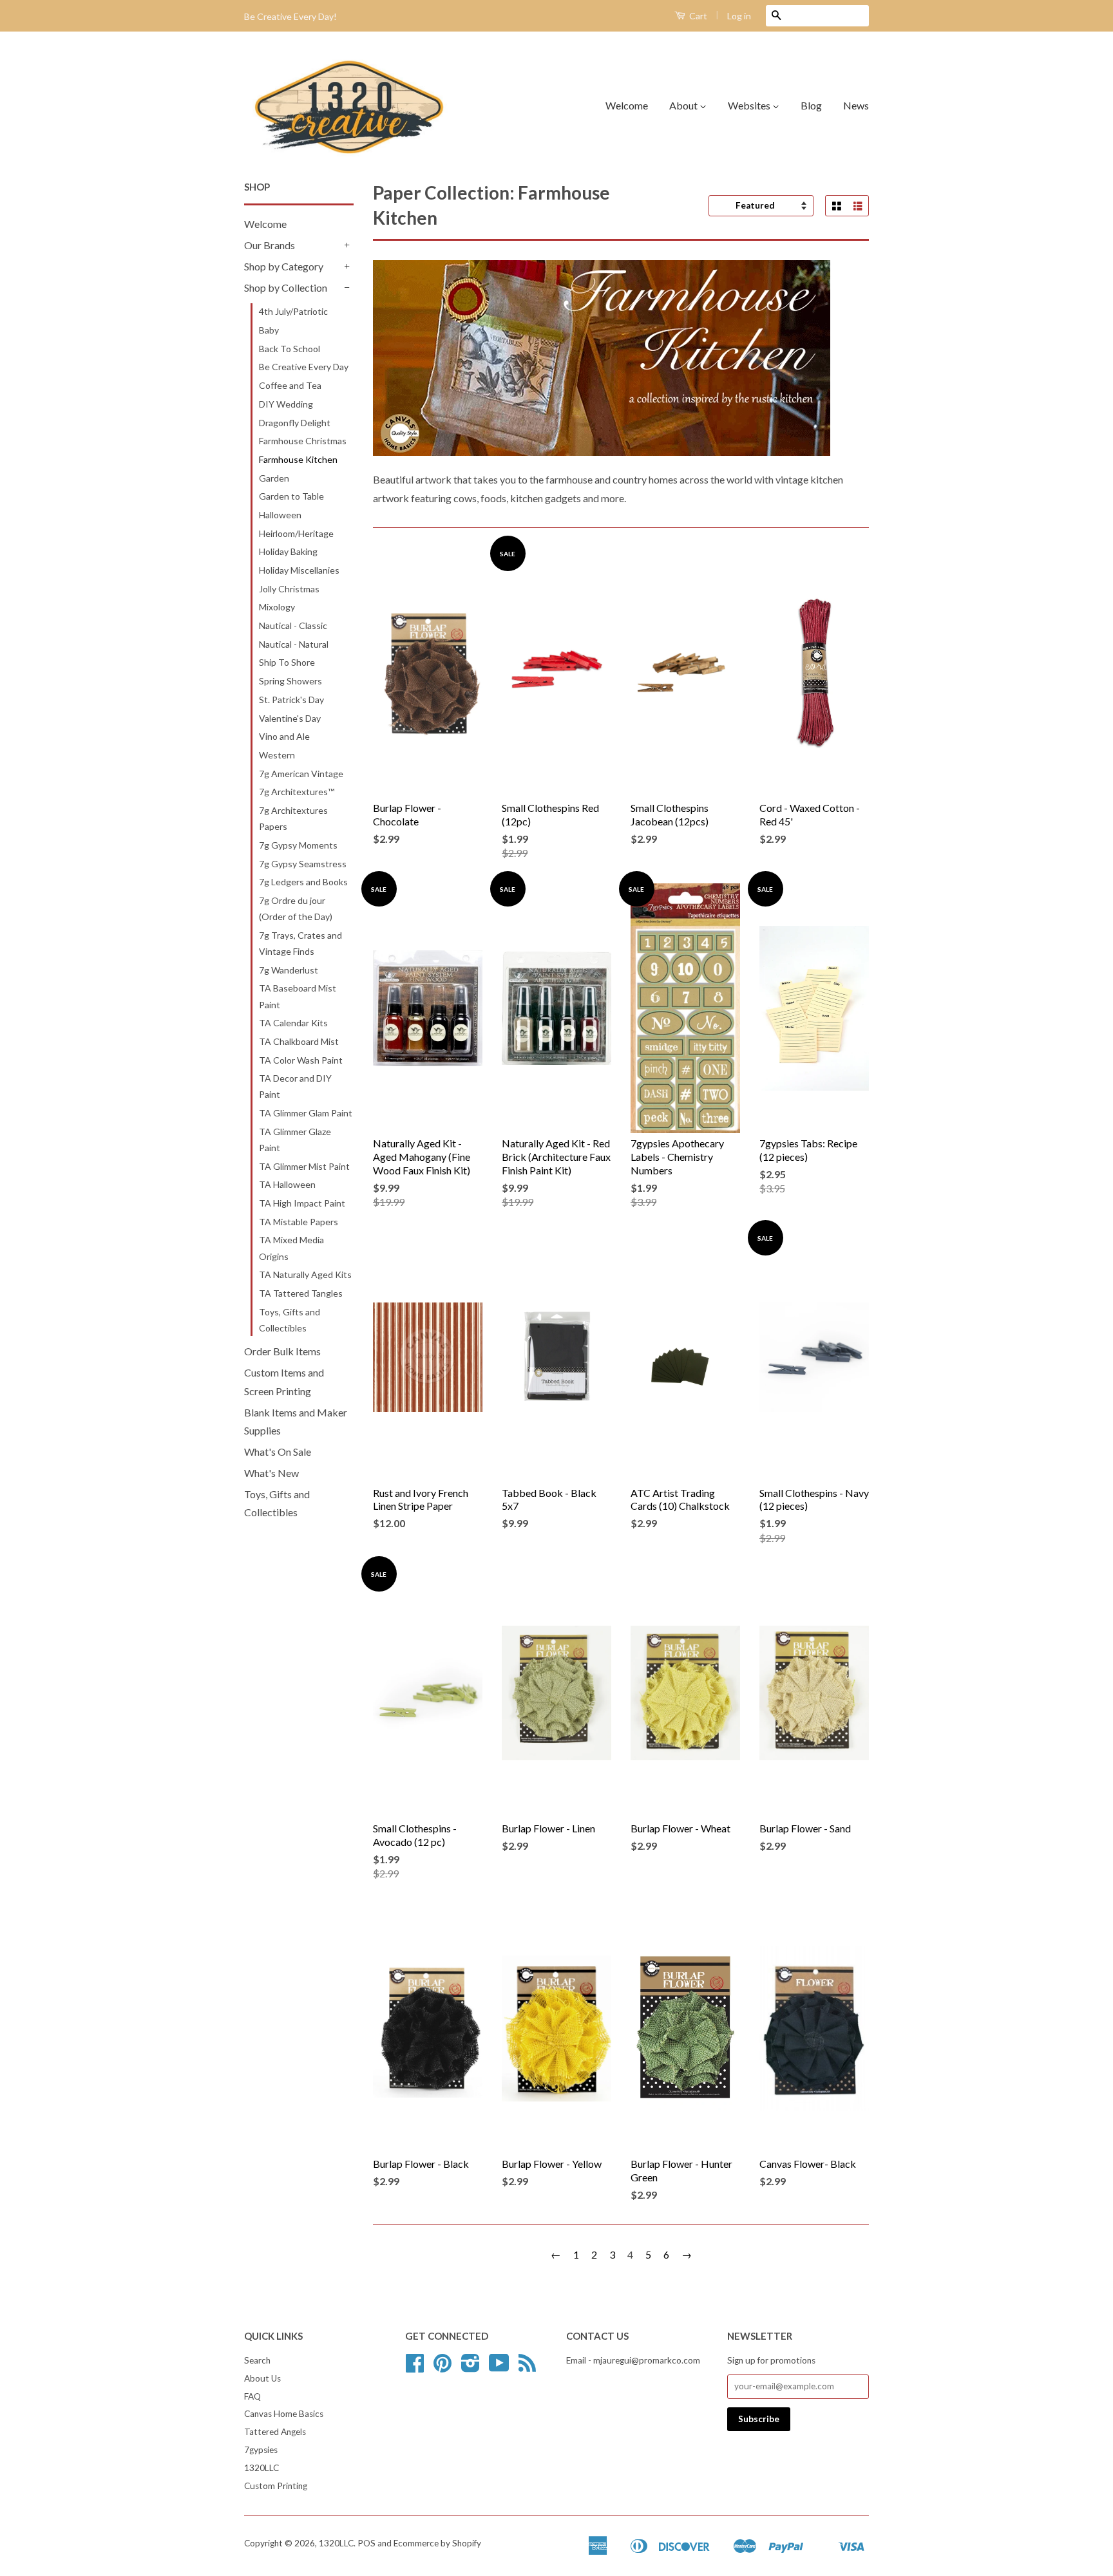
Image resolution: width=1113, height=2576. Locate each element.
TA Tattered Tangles (301, 1293)
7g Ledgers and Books (303, 882)
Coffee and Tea (290, 385)
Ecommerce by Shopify (437, 2543)
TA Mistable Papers (299, 1222)
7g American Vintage (301, 774)
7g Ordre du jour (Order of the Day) (296, 908)
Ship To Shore (287, 662)
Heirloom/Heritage (296, 533)
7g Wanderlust (289, 970)
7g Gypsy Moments (298, 845)
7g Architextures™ (297, 792)
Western (277, 755)
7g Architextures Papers (293, 818)
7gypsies (261, 2450)
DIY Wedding (286, 404)
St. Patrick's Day (291, 700)
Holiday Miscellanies (299, 570)
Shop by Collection (286, 287)
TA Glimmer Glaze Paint (295, 1140)
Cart (697, 16)
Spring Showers (290, 681)
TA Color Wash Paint (301, 1060)
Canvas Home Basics (284, 2414)
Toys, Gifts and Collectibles (290, 1320)
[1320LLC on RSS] (527, 2367)
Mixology (277, 607)
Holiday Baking (288, 551)
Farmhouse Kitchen (298, 459)
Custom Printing (276, 2486)
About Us (262, 2378)
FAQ (252, 2396)
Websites (750, 105)
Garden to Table (291, 496)
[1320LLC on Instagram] (471, 2367)
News (856, 105)
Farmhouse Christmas (303, 441)
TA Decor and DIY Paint (295, 1086)
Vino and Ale (284, 736)
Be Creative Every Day (304, 367)
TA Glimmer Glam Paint (306, 1113)
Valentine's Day (290, 718)
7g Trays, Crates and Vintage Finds (300, 943)
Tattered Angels (275, 2432)
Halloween (280, 515)
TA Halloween (287, 1184)
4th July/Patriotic (293, 311)
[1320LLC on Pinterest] (442, 2367)
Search (257, 2360)
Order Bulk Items (282, 1351)
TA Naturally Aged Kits (305, 1274)
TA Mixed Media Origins (291, 1248)
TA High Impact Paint (302, 1203)
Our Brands (270, 245)
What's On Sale (278, 1452)
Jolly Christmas (289, 589)
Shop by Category (284, 266)
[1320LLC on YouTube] (499, 2367)
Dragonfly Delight (295, 423)
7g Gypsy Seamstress (303, 864)
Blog (811, 105)
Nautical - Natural (294, 644)
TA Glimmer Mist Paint (304, 1166)
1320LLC (262, 2468)
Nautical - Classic (293, 625)
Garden (274, 478)
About (684, 105)
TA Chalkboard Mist (299, 1041)
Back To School (290, 349)
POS (366, 2543)
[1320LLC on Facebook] (415, 2367)
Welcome (627, 105)
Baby (269, 330)
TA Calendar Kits (293, 1023)
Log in (739, 16)
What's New (271, 1473)
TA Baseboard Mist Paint (298, 996)
